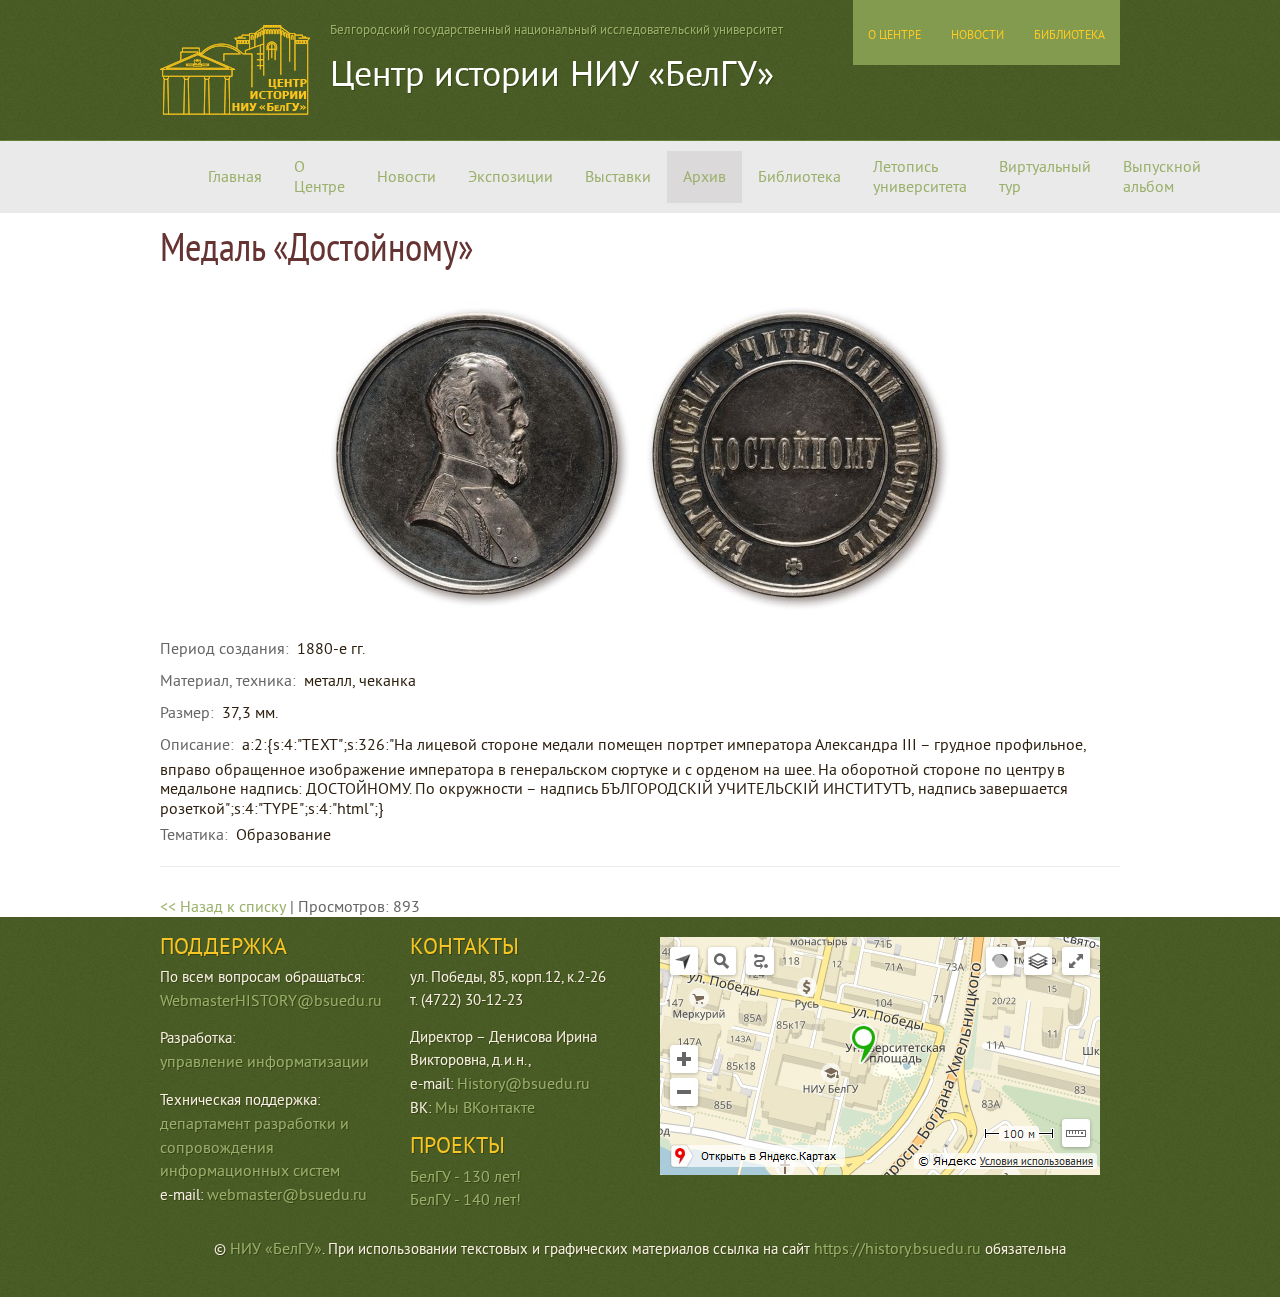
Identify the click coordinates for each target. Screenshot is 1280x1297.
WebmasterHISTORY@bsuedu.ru (271, 1001)
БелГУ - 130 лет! (465, 1177)
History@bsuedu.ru (523, 1084)
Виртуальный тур (1045, 177)
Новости (406, 177)
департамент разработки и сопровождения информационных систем (254, 1148)
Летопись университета (920, 177)
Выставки (618, 177)
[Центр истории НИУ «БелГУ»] (235, 110)
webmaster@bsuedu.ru (287, 1195)
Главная (235, 177)
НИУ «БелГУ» (276, 1249)
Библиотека (799, 177)
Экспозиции (510, 177)
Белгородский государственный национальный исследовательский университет (556, 30)
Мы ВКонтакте (485, 1108)
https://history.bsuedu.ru (897, 1249)
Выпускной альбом (1162, 177)
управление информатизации (264, 1062)
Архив (704, 177)
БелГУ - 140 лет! (465, 1200)
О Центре (319, 177)
